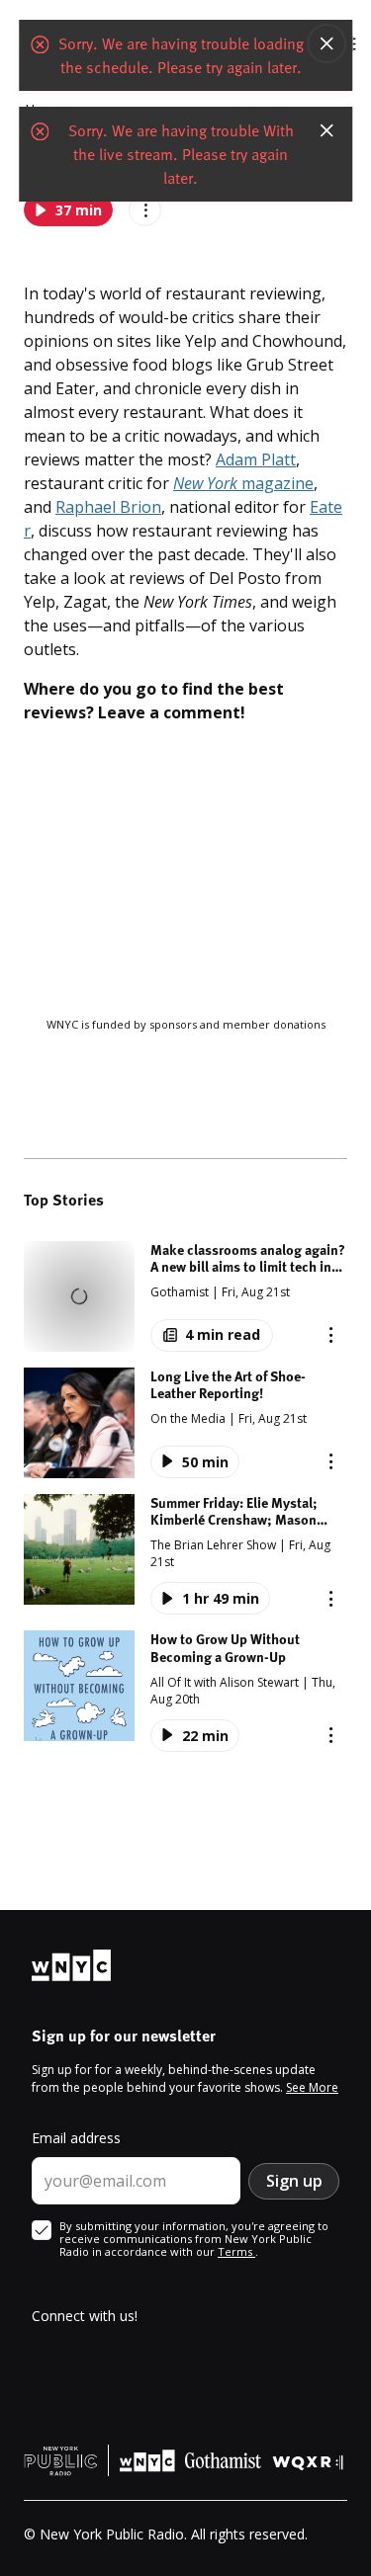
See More (312, 2087)
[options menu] (331, 1335)
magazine (243, 483)
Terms (236, 2251)
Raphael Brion (108, 507)
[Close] (326, 43)
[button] (185, 1296)
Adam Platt (256, 459)
